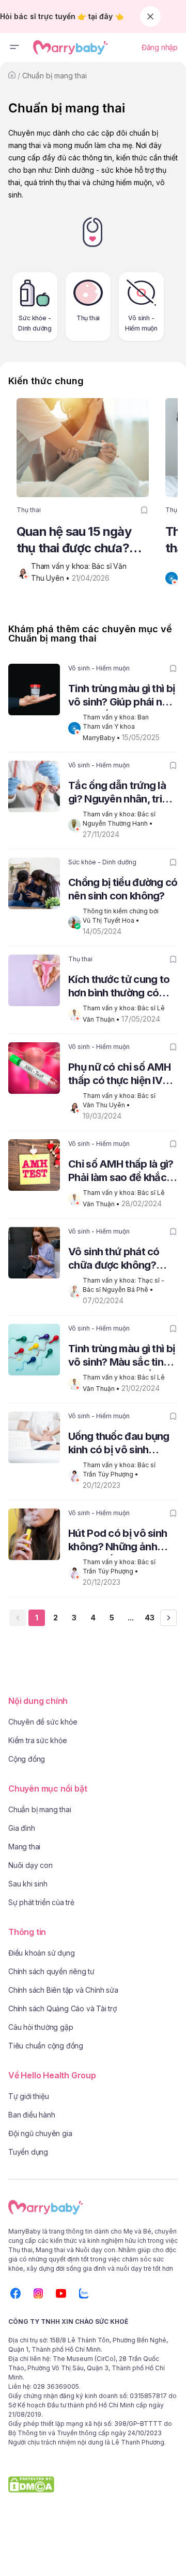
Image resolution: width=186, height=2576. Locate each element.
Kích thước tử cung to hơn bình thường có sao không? (119, 987)
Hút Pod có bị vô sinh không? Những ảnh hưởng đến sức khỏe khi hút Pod (118, 1541)
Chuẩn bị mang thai (55, 76)
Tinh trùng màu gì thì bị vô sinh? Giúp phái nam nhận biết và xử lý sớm (122, 696)
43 (150, 1618)
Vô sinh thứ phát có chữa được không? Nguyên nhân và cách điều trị (119, 1260)
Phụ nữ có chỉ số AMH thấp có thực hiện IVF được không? (119, 1075)
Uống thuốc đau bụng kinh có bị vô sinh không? (119, 1444)
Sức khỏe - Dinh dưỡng (102, 862)
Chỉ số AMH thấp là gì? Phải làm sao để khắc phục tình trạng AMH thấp (121, 1172)
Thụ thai (29, 510)
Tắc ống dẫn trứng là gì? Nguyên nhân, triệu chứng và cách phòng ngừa (121, 793)
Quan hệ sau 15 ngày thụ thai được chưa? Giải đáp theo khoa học (80, 540)
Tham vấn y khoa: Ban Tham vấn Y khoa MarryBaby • (117, 727)
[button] (14, 47)
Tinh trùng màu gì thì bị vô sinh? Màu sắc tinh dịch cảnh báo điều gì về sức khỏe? (121, 1357)
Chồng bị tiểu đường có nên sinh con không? (123, 889)
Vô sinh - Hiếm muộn (99, 668)
